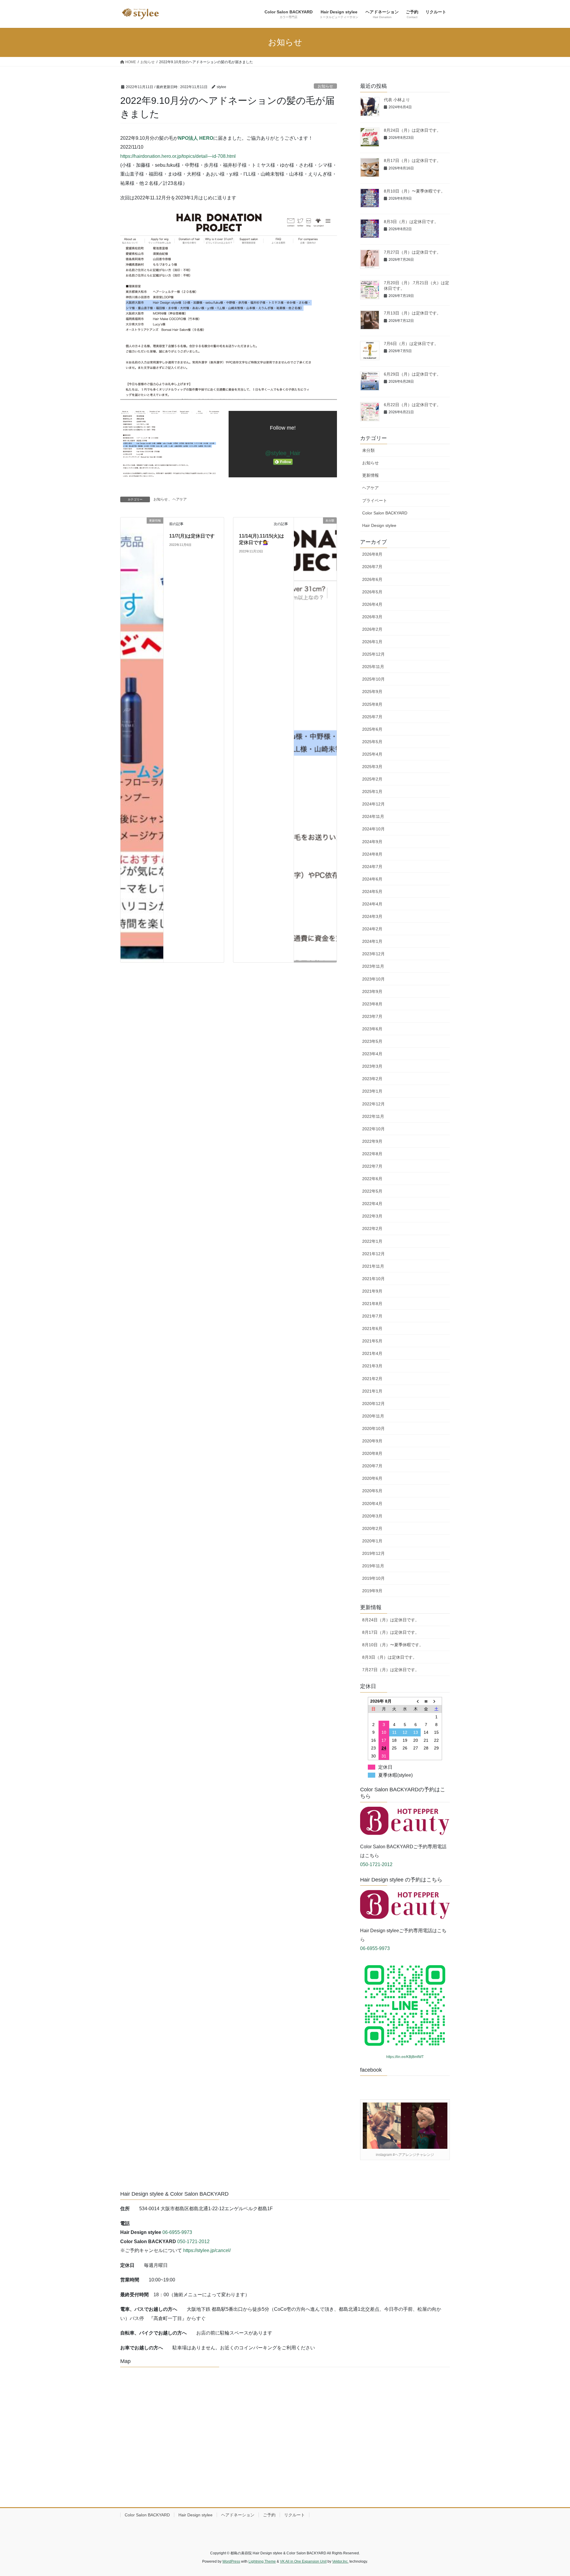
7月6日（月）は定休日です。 (411, 344)
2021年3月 (372, 1366)
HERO (206, 138)
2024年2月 (372, 929)
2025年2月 (372, 779)
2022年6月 (372, 1179)
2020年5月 (372, 1491)
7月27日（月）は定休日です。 (412, 252)
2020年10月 (373, 1428)
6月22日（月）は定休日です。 (412, 405)
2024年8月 (372, 854)
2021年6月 (372, 1328)
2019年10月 (373, 1578)
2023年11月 (373, 966)
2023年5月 (372, 1041)
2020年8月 (372, 1453)
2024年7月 (372, 867)
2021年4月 (372, 1353)
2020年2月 (372, 1528)
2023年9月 (372, 991)
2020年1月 (372, 1541)
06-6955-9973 (375, 1948)
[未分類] (315, 739)
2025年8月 (372, 704)
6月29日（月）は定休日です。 (412, 374)
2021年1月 (372, 1391)
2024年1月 (372, 941)
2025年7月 (372, 717)
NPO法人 (189, 138)
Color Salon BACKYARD (385, 513)
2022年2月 (372, 1229)
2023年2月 (372, 1079)
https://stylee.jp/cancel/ (207, 2250)
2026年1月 (372, 642)
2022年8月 (372, 1154)
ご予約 (269, 2515)
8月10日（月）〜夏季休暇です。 (414, 191)
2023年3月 (372, 1066)
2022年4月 (372, 1204)
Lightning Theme (262, 2561)
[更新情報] (142, 739)
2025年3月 (372, 767)
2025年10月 (373, 679)
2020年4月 (372, 1504)
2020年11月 (373, 1416)
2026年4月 (372, 604)
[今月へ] (426, 1701)
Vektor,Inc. (340, 2561)
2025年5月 (372, 742)
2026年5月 (372, 592)
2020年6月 (372, 1478)
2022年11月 (373, 1116)
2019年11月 (373, 1566)
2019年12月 (373, 1553)
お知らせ (325, 86)
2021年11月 (373, 1266)
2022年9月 (372, 1141)
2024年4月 (372, 904)
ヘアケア (180, 499)
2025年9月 (372, 692)
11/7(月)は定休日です (192, 536)
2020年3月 (372, 1516)
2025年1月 (372, 792)
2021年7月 (372, 1316)
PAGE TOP (552, 2494)
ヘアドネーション (238, 2515)
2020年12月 (373, 1404)
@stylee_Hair (283, 453)
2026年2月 (372, 629)
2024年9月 (372, 842)
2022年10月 (373, 1129)
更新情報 (370, 475)
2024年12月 (373, 804)
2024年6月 (372, 879)
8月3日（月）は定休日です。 (411, 222)
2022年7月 (372, 1166)
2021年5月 (372, 1341)
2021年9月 (372, 1291)
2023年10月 (373, 979)
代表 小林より (397, 100)
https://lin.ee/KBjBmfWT (405, 2057)
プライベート (375, 500)
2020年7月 (372, 1466)
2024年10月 (373, 829)
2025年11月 (373, 667)
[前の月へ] (416, 1701)
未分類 (368, 450)
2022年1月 (372, 1241)
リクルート (294, 2515)
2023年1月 (372, 1091)
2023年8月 (372, 1004)
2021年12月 (373, 1254)
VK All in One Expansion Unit (303, 2561)
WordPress (231, 2561)
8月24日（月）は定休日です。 (412, 130)
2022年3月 (372, 1216)
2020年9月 (372, 1441)
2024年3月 (372, 916)
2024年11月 (373, 816)
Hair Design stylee (379, 525)
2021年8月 (372, 1304)
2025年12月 (373, 654)
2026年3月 (372, 617)
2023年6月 (372, 1029)
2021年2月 (372, 1379)
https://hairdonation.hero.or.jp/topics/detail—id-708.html (178, 156)
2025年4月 (372, 754)
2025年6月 (372, 729)
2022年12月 (373, 1104)
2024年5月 (372, 891)
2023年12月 (373, 954)
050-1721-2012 (376, 1864)
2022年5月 (372, 1191)
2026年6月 (372, 579)
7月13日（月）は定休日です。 (412, 313)
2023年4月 (372, 1054)
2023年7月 (372, 1016)
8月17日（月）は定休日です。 (412, 160)
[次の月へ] (437, 1701)
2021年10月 (373, 1279)
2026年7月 (372, 567)
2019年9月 (372, 1591)
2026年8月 (372, 554)
